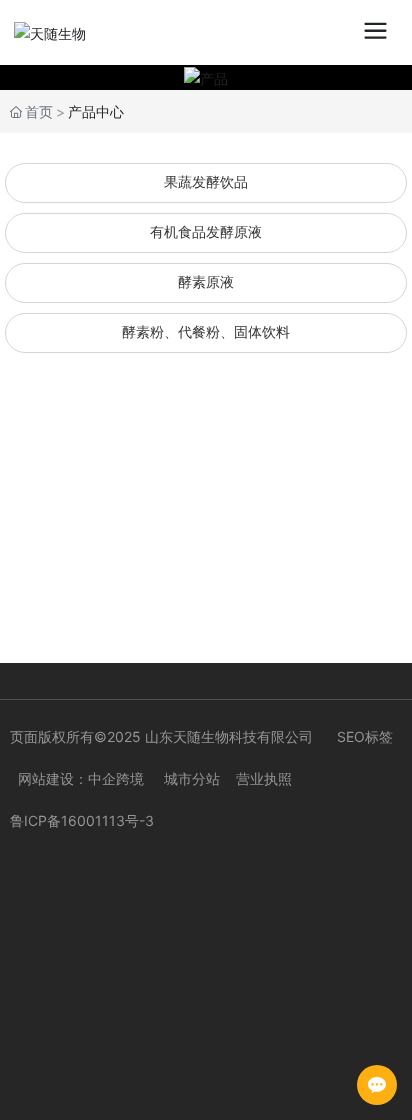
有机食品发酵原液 (206, 232)
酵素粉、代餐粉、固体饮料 (206, 332)
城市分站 (192, 778)
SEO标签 (365, 736)
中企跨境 (116, 778)
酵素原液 (206, 282)
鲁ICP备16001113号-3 (82, 820)
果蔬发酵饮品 (206, 182)
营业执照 (264, 778)
